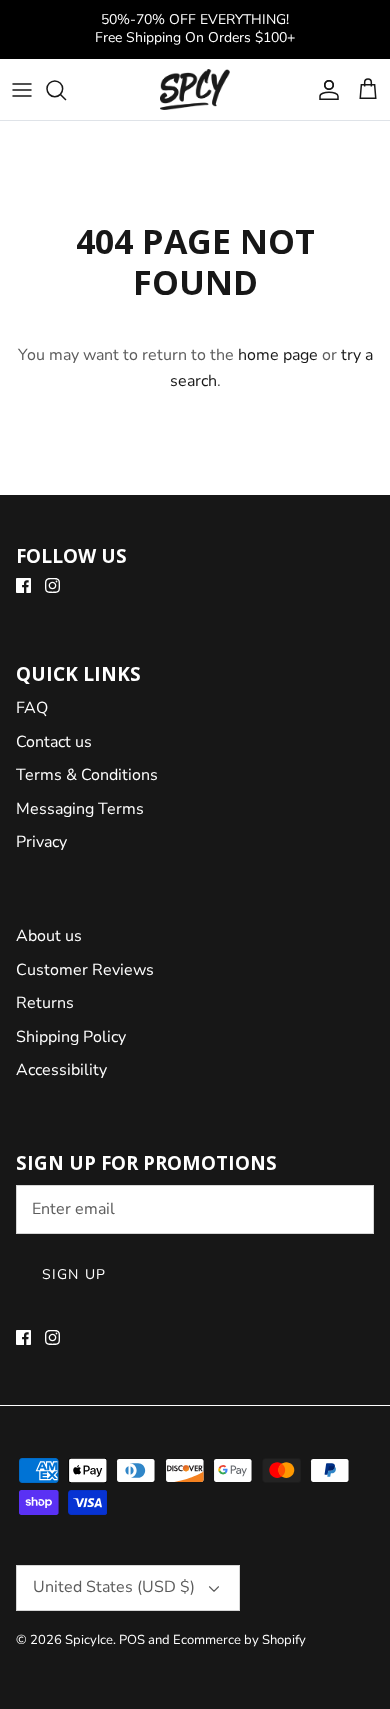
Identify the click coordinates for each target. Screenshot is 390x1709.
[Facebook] (23, 585)
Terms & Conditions (87, 775)
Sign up (74, 1274)
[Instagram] (52, 585)
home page (278, 355)
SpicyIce (89, 1640)
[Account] (324, 90)
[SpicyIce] (195, 90)
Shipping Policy (71, 1037)
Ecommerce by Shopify (239, 1640)
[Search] (66, 90)
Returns (45, 1003)
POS (132, 1640)
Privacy (41, 842)
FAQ (32, 708)
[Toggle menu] (22, 90)
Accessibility (61, 1070)
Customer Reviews (85, 970)
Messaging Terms (80, 809)
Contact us (54, 742)
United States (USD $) (114, 1587)
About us (49, 936)
